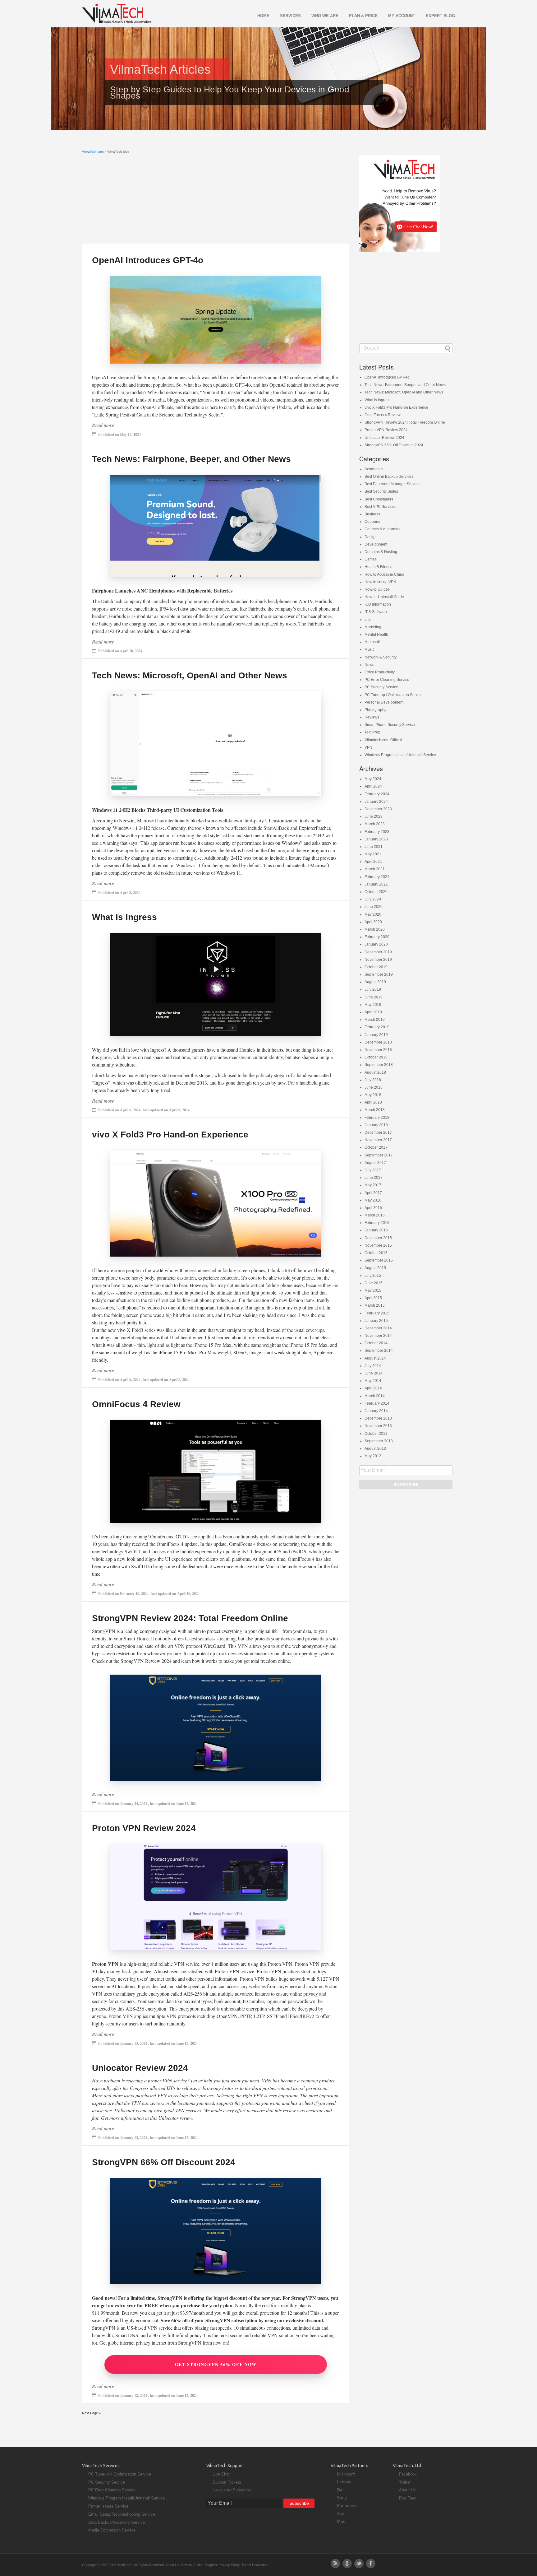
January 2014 (376, 1411)
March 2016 (375, 1215)
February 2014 (377, 1403)
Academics (374, 469)
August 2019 (375, 982)
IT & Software (376, 612)
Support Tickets (227, 2482)
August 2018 (375, 1072)
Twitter (405, 2482)
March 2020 (375, 929)
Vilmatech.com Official (383, 740)
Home (263, 16)
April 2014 (373, 1388)
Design (371, 537)
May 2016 (373, 1200)
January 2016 (376, 1230)
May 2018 (373, 1095)
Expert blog (440, 16)
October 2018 (376, 1057)
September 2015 (379, 1260)
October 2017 (376, 1147)
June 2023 (374, 816)
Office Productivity (380, 672)
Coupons (372, 522)
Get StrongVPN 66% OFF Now (216, 2364)
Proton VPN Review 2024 (144, 1828)
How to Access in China (384, 574)
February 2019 (377, 1027)
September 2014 (379, 1351)
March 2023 (375, 824)
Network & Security (381, 657)
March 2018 (375, 1110)
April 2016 (373, 1208)
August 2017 (375, 1163)
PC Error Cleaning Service (387, 680)
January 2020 (376, 944)
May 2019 (373, 1005)
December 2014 (378, 1328)
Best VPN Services (380, 507)
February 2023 (377, 832)
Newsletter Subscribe (232, 2490)
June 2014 (374, 1373)
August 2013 (375, 1448)
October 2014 (376, 1343)
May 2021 (373, 854)
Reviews (372, 717)
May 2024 (373, 779)
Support (211, 2565)
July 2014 (373, 1366)
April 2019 (373, 1012)
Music (369, 649)
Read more (103, 425)
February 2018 (377, 1118)
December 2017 (378, 1132)
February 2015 (377, 1313)
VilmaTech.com (93, 152)
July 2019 (373, 989)
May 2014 (373, 1381)
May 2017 (373, 1185)
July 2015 (373, 1276)
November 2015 (378, 1245)
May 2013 (373, 1456)
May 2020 (373, 914)
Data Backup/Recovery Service (117, 2522)
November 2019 (378, 960)
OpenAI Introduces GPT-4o (148, 260)
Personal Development (384, 702)
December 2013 (378, 1418)
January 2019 (376, 1035)
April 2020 (373, 922)
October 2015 (376, 1253)
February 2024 (377, 794)
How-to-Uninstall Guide (384, 597)
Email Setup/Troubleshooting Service (122, 2514)
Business (372, 514)
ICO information (378, 604)
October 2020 (376, 892)
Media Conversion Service (112, 2530)
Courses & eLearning (383, 529)
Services (290, 16)
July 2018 (373, 1080)
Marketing (373, 627)
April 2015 (373, 1298)
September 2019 (379, 974)
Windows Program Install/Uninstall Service (400, 755)
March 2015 (375, 1305)
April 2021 (373, 862)
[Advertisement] (216, 200)
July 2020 (373, 899)
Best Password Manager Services (393, 484)
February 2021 (377, 877)
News (369, 665)
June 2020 (374, 907)
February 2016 (377, 1223)
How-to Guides (377, 589)
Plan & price (363, 16)
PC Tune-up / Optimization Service (394, 695)
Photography (375, 710)
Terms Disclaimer (255, 2565)
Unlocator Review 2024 (140, 2068)
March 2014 (375, 1396)
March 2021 (375, 869)
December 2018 (378, 1042)
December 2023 (378, 809)
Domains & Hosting (381, 552)
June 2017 (374, 1178)
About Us (407, 2490)
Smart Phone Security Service (390, 725)
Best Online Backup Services (389, 477)
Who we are (325, 16)
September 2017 (379, 1155)
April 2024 (373, 786)
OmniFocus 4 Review (136, 1404)
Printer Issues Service (108, 2506)
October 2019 (376, 967)
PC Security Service (381, 687)
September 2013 (379, 1441)
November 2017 (378, 1140)
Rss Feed (408, 2498)
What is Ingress (124, 917)
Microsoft (372, 642)
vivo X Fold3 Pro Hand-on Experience (170, 1135)
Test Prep (372, 732)
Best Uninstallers (379, 499)
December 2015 (378, 1238)
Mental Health (376, 635)
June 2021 (374, 847)
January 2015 (376, 1321)
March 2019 (375, 1020)
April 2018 (373, 1102)
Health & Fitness (378, 567)
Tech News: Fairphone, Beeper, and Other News (191, 459)
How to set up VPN (380, 582)
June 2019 (374, 997)
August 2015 (375, 1268)
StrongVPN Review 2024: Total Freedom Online (190, 1618)
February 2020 (377, 937)
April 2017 (373, 1193)
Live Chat (221, 2474)
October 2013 (376, 1434)
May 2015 (373, 1290)
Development (376, 544)
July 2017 (373, 1170)
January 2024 (376, 802)
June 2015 (374, 1283)
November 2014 (378, 1336)
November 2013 (378, 1426)
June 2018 (374, 1087)
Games (371, 559)
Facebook (408, 2474)
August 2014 (375, 1358)
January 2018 (376, 1125)
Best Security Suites (381, 491)
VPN (368, 747)
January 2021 (376, 884)
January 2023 (376, 839)
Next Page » (91, 2413)
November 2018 (378, 1050)
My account (402, 16)
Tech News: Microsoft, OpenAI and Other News (190, 675)
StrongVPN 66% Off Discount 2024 (164, 2162)
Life (368, 620)
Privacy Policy (229, 2565)
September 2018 (379, 1065)
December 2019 (378, 952)
